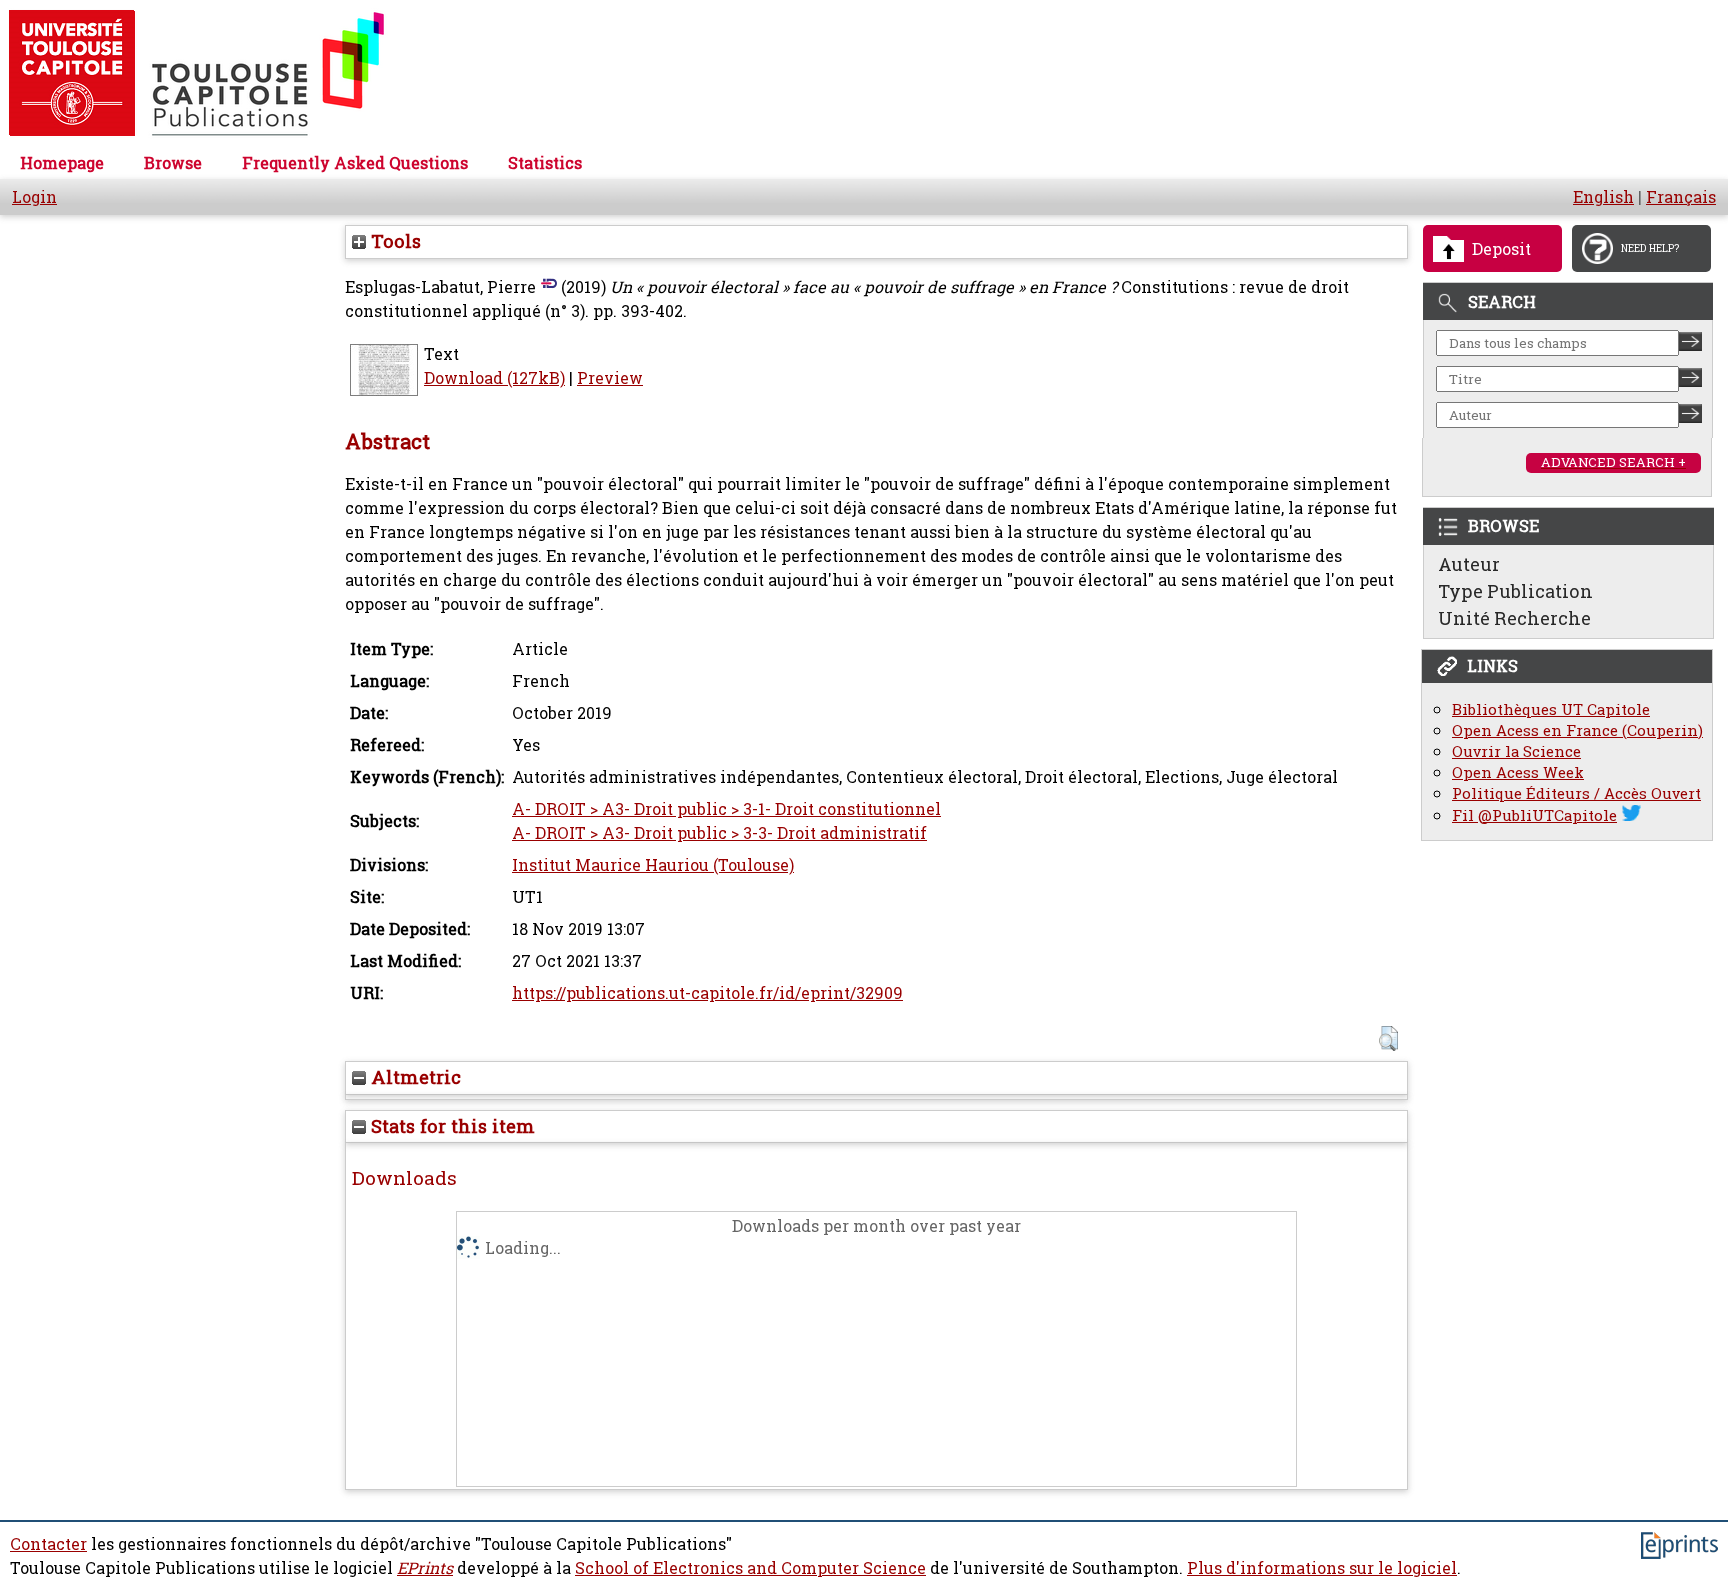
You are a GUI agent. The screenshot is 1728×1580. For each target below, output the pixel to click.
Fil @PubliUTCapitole (1534, 815)
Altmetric (413, 1077)
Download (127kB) (494, 378)
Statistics (545, 163)
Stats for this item (450, 1126)
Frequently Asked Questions (355, 163)
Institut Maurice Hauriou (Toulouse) (653, 865)
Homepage (62, 163)
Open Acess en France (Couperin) (1577, 730)
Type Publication (1515, 591)
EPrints (425, 1568)
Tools (393, 241)
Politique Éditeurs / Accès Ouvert (1576, 793)
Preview (610, 378)
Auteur (1469, 564)
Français (1681, 197)
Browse (173, 163)
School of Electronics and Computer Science (750, 1568)
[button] (1388, 1038)
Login (34, 197)
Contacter (48, 1544)
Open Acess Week (1518, 772)
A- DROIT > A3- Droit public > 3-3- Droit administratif (719, 833)
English (1603, 197)
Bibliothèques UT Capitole (1551, 709)
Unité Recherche (1514, 618)
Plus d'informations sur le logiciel (1322, 1568)
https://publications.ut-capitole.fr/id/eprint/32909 (707, 993)
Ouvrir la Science (1516, 751)
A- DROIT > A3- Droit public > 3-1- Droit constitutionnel (726, 809)
